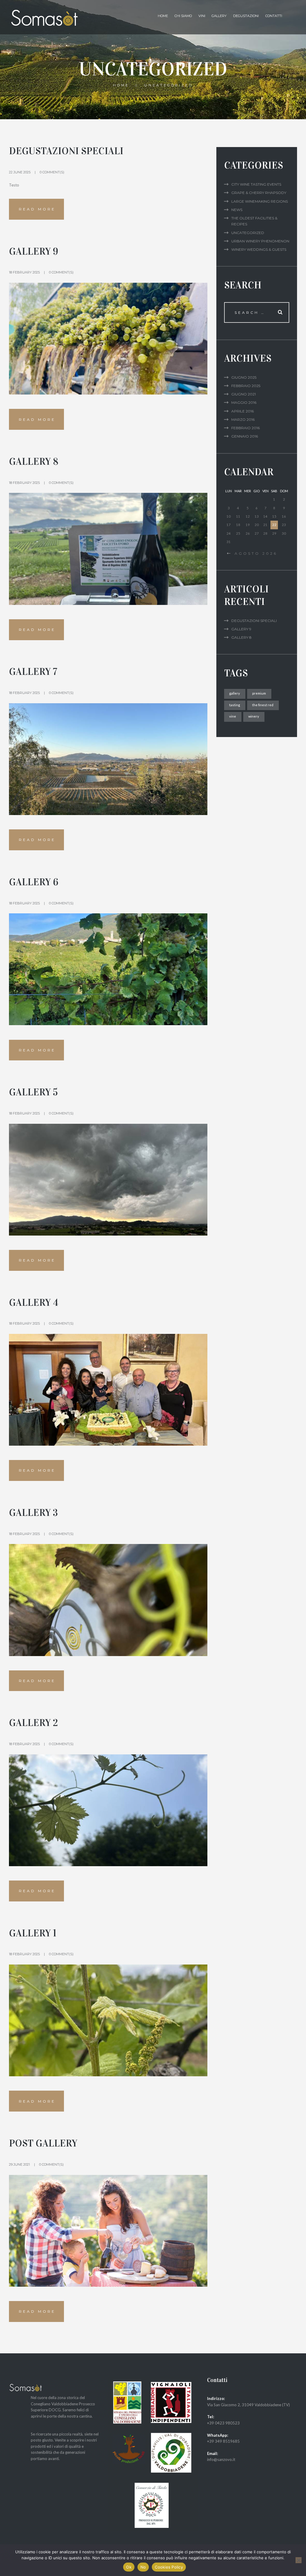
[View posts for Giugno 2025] (229, 554)
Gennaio (245, 436)
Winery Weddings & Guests (259, 249)
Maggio (244, 402)
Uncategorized (248, 233)
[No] (299, 2560)
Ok (129, 2567)
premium (259, 693)
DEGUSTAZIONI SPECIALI (66, 151)
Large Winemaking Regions (260, 201)
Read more (37, 209)
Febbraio (246, 386)
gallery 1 (33, 1933)
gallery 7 (33, 672)
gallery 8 (34, 461)
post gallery (43, 2143)
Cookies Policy (169, 2567)
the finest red (263, 705)
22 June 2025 (20, 172)
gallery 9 (34, 251)
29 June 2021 (19, 2164)
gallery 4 (34, 1302)
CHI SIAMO (183, 16)
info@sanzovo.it (221, 2459)
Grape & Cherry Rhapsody (259, 193)
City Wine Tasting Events (256, 184)
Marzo (243, 419)
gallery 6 (34, 882)
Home (121, 85)
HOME (163, 16)
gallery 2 (33, 1723)
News (237, 210)
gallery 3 (33, 1513)
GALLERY (219, 16)
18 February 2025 (24, 272)
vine (233, 716)
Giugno (244, 377)
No (143, 2567)
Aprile (242, 411)
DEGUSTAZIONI (246, 16)
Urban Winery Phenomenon (260, 241)
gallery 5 (33, 1092)
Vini (202, 16)
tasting (235, 705)
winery (254, 716)
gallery (235, 693)
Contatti (274, 16)
